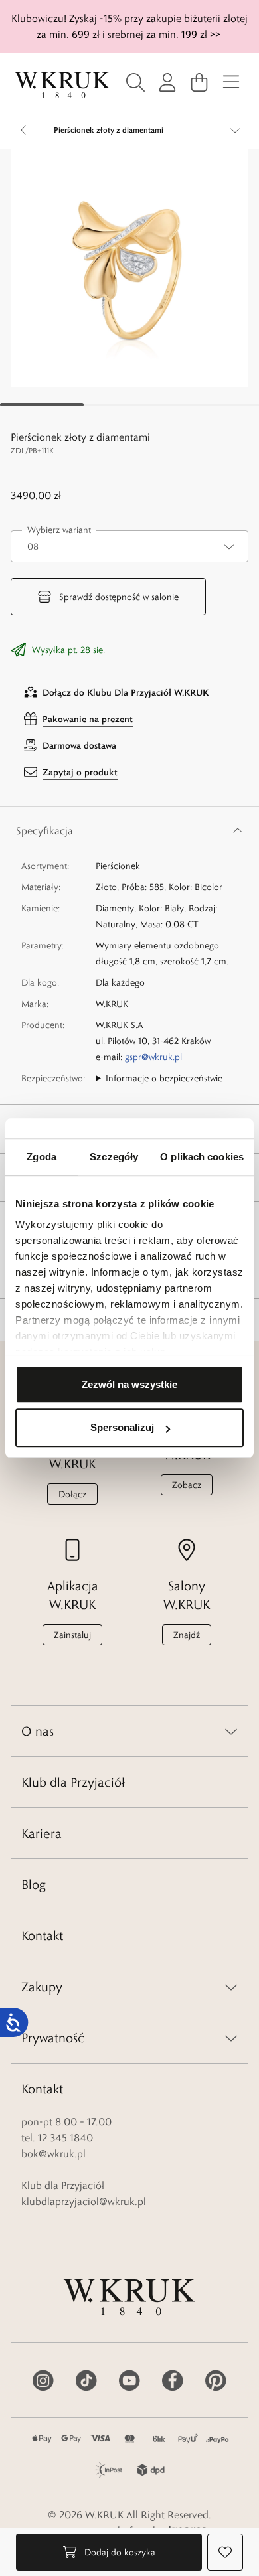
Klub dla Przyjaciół (73, 1782)
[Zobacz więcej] (235, 130)
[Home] (62, 85)
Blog (34, 1884)
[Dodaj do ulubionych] (225, 2552)
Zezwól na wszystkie (129, 1384)
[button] (129, 268)
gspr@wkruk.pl (153, 1057)
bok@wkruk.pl (53, 2154)
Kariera (42, 1833)
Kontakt (42, 1935)
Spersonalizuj (122, 1427)
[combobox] (129, 546)
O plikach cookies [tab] (202, 1157)
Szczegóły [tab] (114, 1157)
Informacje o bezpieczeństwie (164, 1078)
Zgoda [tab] (42, 1157)
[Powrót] (24, 130)
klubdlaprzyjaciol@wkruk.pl (84, 2201)
